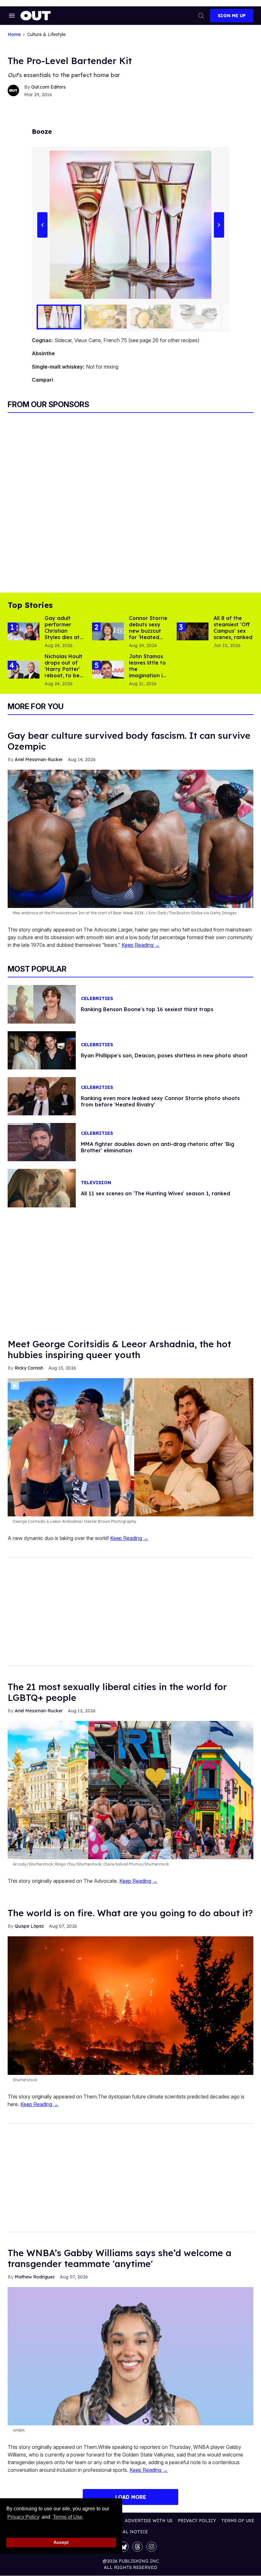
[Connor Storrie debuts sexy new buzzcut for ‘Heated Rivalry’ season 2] (108, 631)
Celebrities (97, 999)
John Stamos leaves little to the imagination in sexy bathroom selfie (149, 672)
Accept (61, 2542)
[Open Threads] (138, 2547)
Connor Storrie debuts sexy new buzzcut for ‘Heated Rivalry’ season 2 (148, 634)
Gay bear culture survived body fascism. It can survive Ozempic (129, 741)
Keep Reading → (141, 945)
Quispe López (29, 1926)
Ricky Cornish (29, 1368)
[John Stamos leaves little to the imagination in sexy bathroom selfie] (108, 669)
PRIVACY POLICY (197, 2521)
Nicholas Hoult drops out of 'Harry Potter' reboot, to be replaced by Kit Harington (63, 672)
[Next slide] (219, 225)
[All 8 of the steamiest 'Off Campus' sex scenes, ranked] (193, 631)
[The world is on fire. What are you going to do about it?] (130, 2005)
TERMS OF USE (238, 2521)
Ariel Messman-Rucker (39, 759)
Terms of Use (67, 2517)
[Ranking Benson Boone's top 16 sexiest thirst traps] (42, 1004)
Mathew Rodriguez (35, 2277)
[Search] (201, 16)
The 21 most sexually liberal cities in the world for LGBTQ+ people (117, 1692)
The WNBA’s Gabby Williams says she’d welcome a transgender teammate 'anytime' (120, 2258)
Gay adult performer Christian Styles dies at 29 (62, 631)
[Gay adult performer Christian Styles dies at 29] (24, 631)
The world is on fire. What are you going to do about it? (130, 1913)
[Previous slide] (42, 225)
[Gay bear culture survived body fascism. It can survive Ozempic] (130, 838)
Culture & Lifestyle (46, 35)
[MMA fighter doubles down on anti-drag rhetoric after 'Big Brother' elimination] (42, 1142)
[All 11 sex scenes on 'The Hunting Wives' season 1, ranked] (42, 1188)
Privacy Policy (23, 2517)
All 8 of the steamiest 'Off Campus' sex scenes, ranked (233, 628)
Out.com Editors (48, 87)
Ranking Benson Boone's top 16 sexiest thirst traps (147, 1009)
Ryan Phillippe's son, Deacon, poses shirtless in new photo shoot (164, 1055)
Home (14, 35)
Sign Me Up (232, 16)
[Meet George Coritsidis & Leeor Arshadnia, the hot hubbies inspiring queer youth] (130, 1447)
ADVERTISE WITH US (149, 2521)
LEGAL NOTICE (131, 2532)
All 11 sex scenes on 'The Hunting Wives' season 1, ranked (155, 1193)
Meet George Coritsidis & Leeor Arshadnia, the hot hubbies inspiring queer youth (119, 1349)
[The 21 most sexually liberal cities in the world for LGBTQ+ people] (130, 1790)
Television (96, 1183)
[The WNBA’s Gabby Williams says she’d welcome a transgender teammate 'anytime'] (130, 2356)
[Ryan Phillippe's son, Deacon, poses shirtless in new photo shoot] (42, 1050)
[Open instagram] (152, 2547)
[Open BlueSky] (123, 2547)
